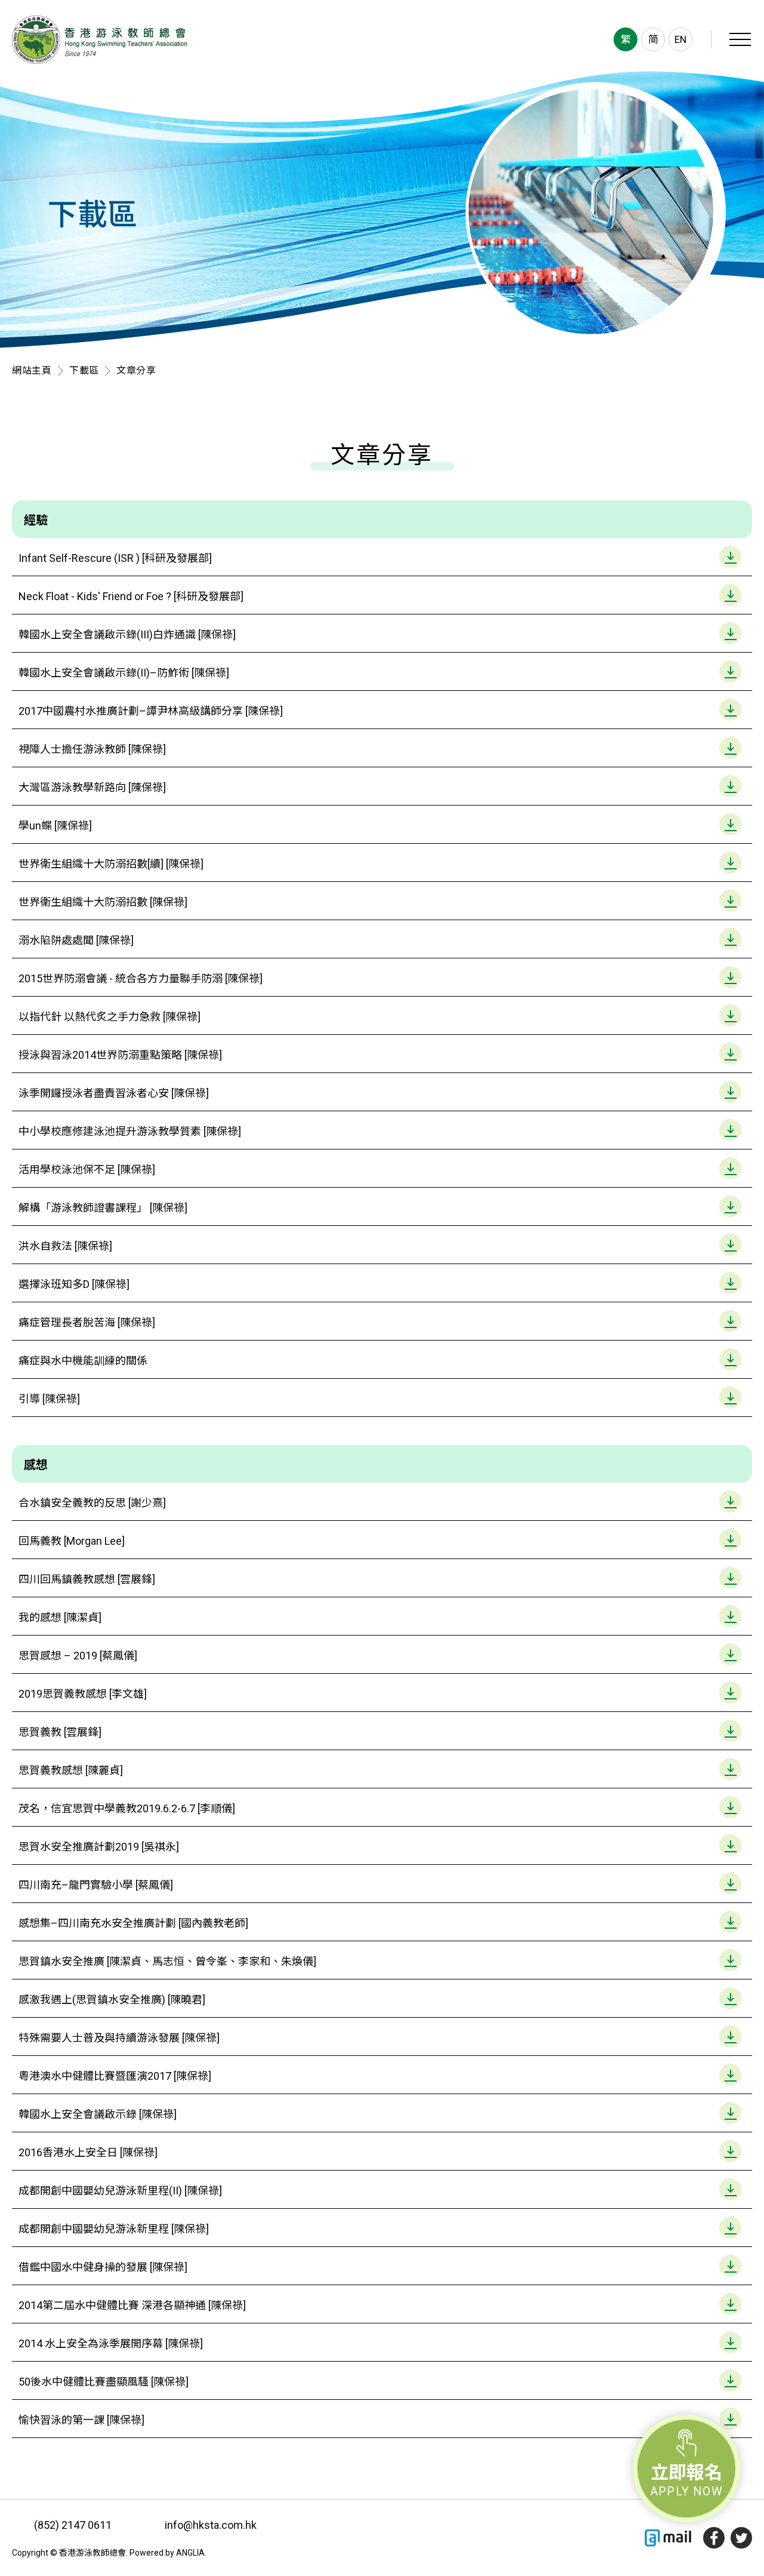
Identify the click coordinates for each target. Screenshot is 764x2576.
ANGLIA (190, 2553)
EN (680, 39)
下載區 (84, 371)
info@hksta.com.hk (211, 2525)
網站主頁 (32, 371)
